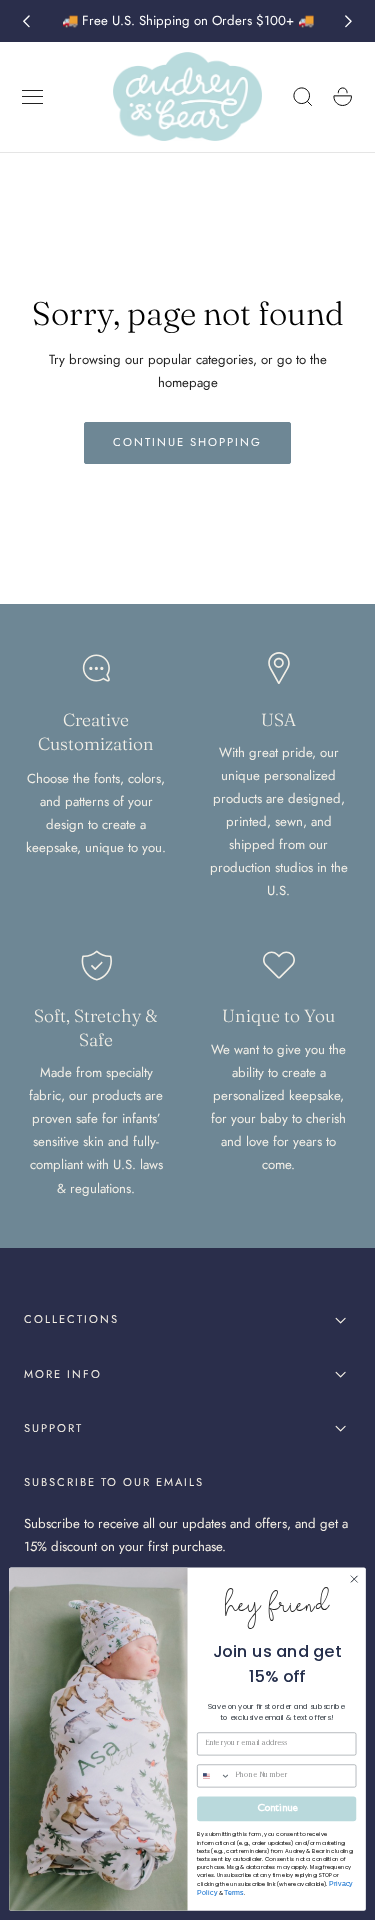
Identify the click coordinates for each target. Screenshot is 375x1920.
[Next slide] (349, 21)
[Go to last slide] (26, 21)
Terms (234, 1892)
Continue (277, 1808)
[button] (33, 97)
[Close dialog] (354, 1579)
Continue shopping (187, 442)
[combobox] (214, 1776)
